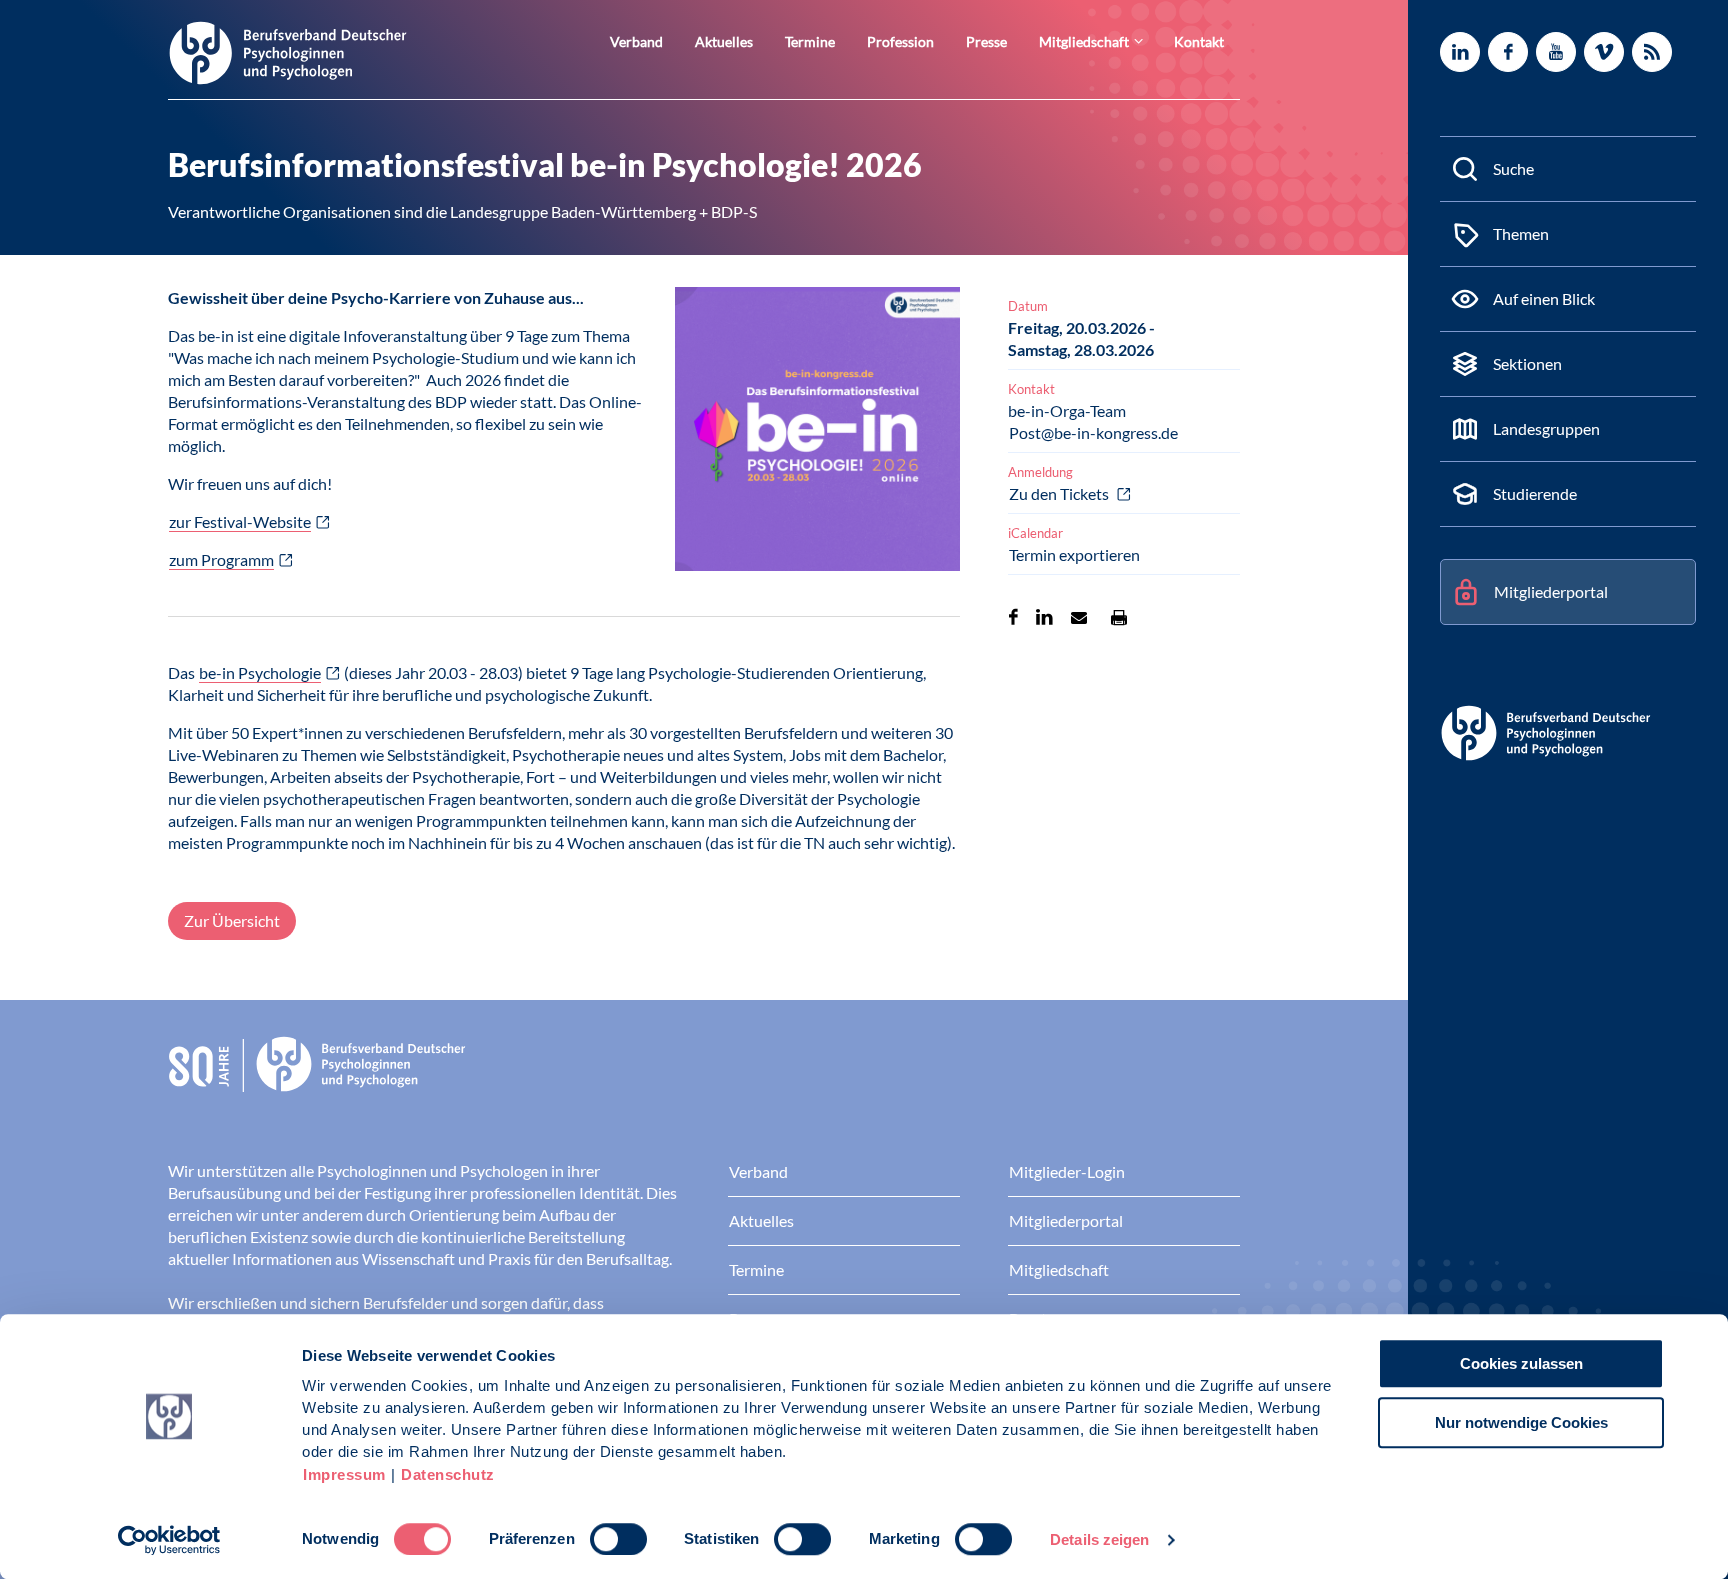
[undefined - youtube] (1556, 52)
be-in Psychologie (260, 672)
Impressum (344, 1474)
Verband (636, 41)
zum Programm (221, 559)
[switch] (618, 1539)
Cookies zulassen (1521, 1363)
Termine (810, 41)
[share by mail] (1079, 617)
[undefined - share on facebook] (1013, 617)
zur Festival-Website (240, 521)
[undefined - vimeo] (1604, 52)
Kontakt (1199, 41)
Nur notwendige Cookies (1521, 1422)
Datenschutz (448, 1474)
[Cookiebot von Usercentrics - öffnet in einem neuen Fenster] (169, 1540)
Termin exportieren (1074, 554)
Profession (900, 41)
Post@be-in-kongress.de (1093, 432)
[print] (1119, 617)
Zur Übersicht (232, 920)
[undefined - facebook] (1508, 52)
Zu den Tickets (1060, 493)
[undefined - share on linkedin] (1044, 617)
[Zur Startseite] (288, 51)
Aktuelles (724, 41)
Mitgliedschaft (1084, 41)
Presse (986, 41)
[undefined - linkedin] (1460, 52)
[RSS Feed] (1652, 52)
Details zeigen (1099, 1539)
